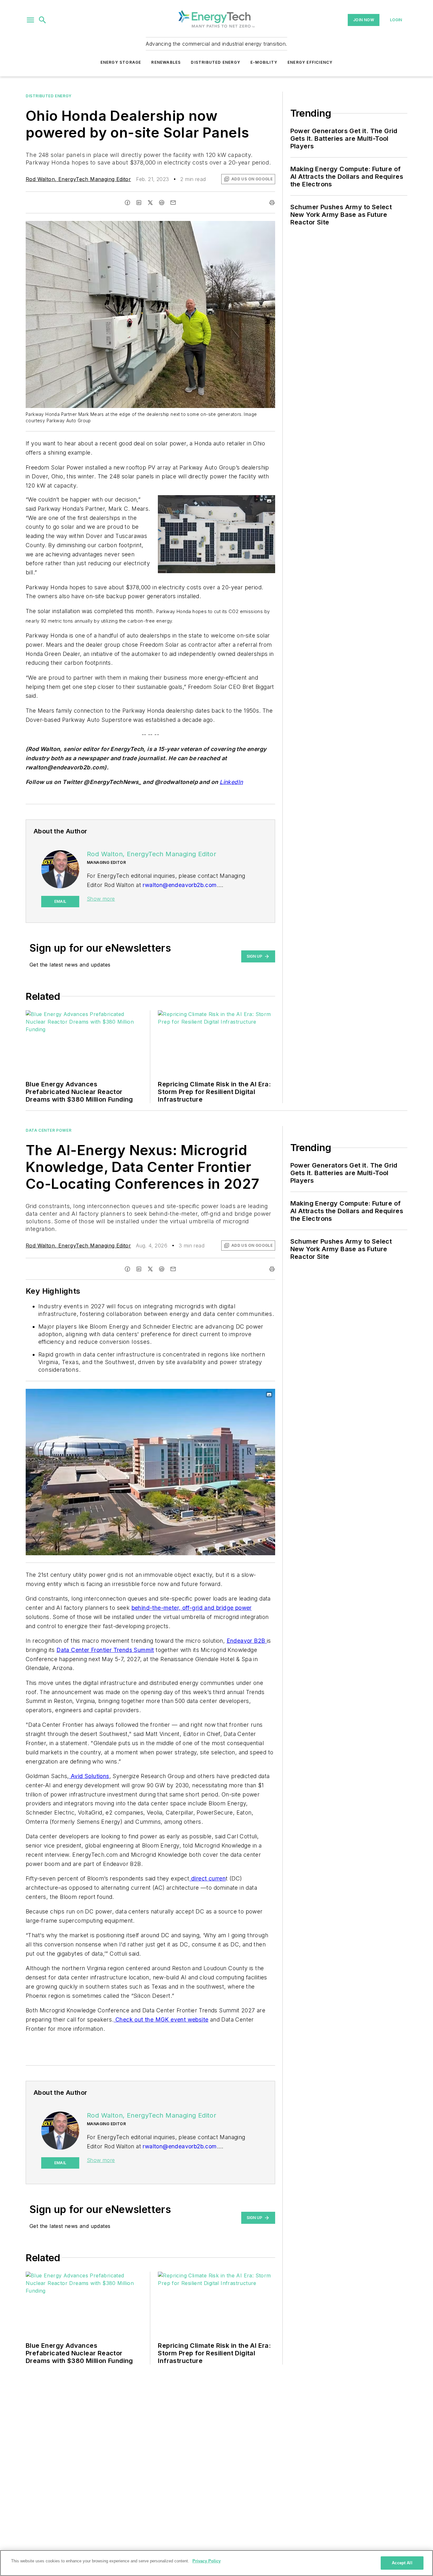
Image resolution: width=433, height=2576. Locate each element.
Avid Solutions (89, 1776)
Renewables (166, 62)
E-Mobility (264, 62)
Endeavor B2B (247, 1641)
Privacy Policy (207, 2561)
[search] (42, 20)
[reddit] (162, 203)
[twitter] (150, 203)
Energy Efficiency (310, 62)
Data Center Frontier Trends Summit (105, 1650)
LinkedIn (231, 782)
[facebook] (127, 203)
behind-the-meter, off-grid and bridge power (192, 1608)
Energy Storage (121, 62)
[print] (272, 203)
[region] (217, 2563)
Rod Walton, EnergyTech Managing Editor (78, 179)
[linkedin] (139, 203)
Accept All (402, 2563)
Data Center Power (48, 1130)
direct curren (208, 1878)
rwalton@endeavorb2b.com (180, 885)
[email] (173, 203)
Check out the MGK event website (161, 2019)
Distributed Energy (216, 62)
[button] (30, 20)
